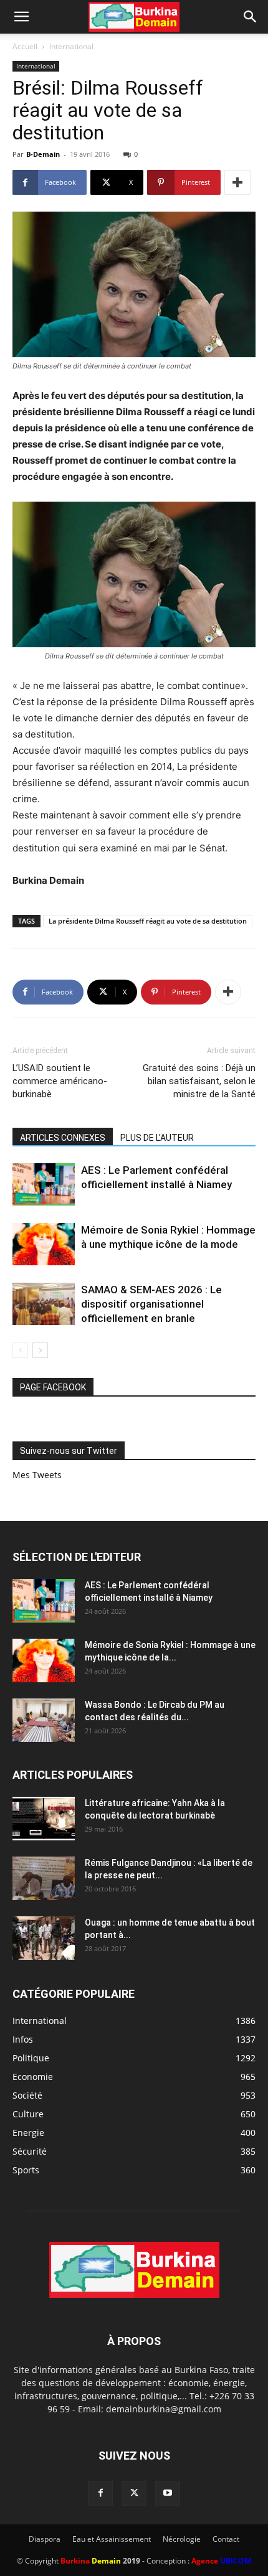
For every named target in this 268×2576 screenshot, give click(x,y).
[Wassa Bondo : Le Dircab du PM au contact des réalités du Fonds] (44, 1720)
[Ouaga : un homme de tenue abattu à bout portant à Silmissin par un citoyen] (44, 1938)
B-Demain (43, 154)
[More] (237, 182)
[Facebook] (100, 2493)
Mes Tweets (37, 1475)
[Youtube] (168, 2493)
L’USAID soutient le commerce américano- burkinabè (60, 1081)
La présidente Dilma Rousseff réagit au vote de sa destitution (148, 921)
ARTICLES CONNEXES (63, 1138)
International (71, 46)
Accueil (25, 46)
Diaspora (45, 2539)
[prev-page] (20, 1350)
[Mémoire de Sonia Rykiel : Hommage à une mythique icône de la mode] (44, 1244)
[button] (21, 17)
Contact (226, 2539)
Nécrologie (182, 2539)
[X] (134, 2493)
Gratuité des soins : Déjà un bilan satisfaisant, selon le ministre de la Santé (199, 1081)
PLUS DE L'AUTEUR (157, 1138)
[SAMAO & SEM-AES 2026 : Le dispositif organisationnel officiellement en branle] (44, 1304)
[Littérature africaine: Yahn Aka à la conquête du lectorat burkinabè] (44, 1819)
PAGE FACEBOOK (53, 1387)
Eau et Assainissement (112, 2539)
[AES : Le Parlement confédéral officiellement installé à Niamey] (44, 1185)
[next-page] (40, 1350)
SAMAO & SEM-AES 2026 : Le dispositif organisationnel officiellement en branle (151, 1304)
